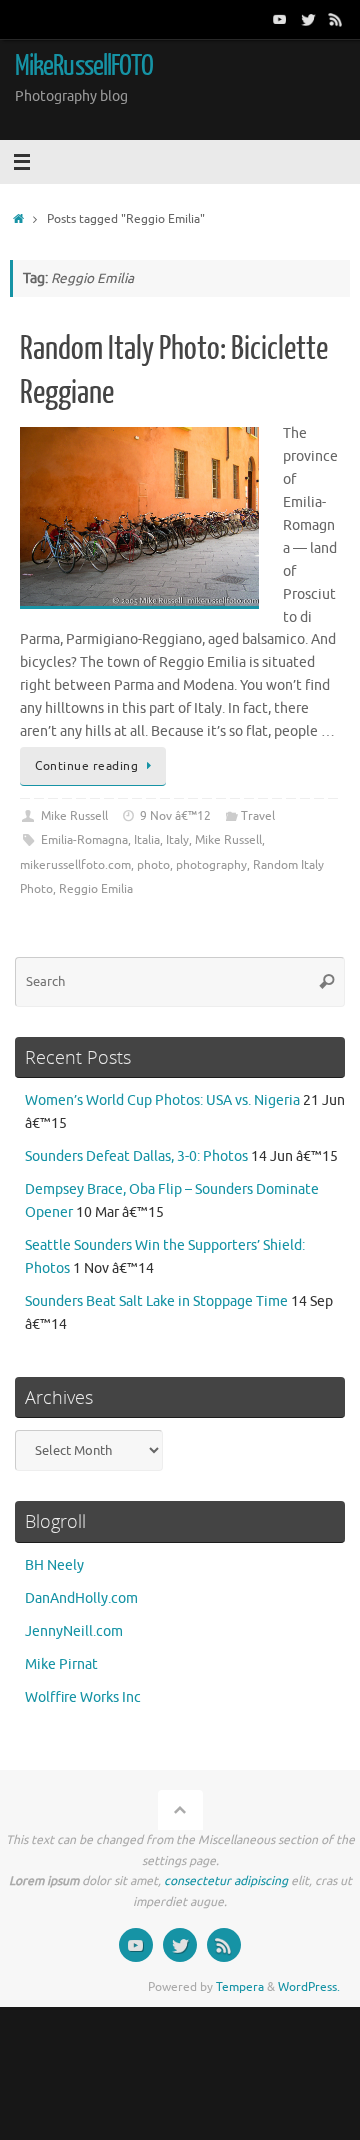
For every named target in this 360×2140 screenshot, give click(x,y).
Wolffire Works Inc (83, 1697)
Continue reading (86, 766)
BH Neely (54, 1565)
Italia (147, 840)
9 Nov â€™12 (175, 816)
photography (211, 865)
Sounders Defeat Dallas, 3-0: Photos (136, 1156)
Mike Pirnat (61, 1664)
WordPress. (309, 1987)
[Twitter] (308, 19)
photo (153, 865)
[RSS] (336, 19)
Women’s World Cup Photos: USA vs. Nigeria (162, 1100)
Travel (258, 816)
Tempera (240, 1987)
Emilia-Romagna (84, 840)
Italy (177, 840)
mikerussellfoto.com (75, 865)
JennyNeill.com (74, 1631)
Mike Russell (74, 816)
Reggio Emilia (96, 889)
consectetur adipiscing (226, 1881)
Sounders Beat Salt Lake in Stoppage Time (156, 1301)
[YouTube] (280, 19)
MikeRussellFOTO (84, 66)
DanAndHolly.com (81, 1598)
